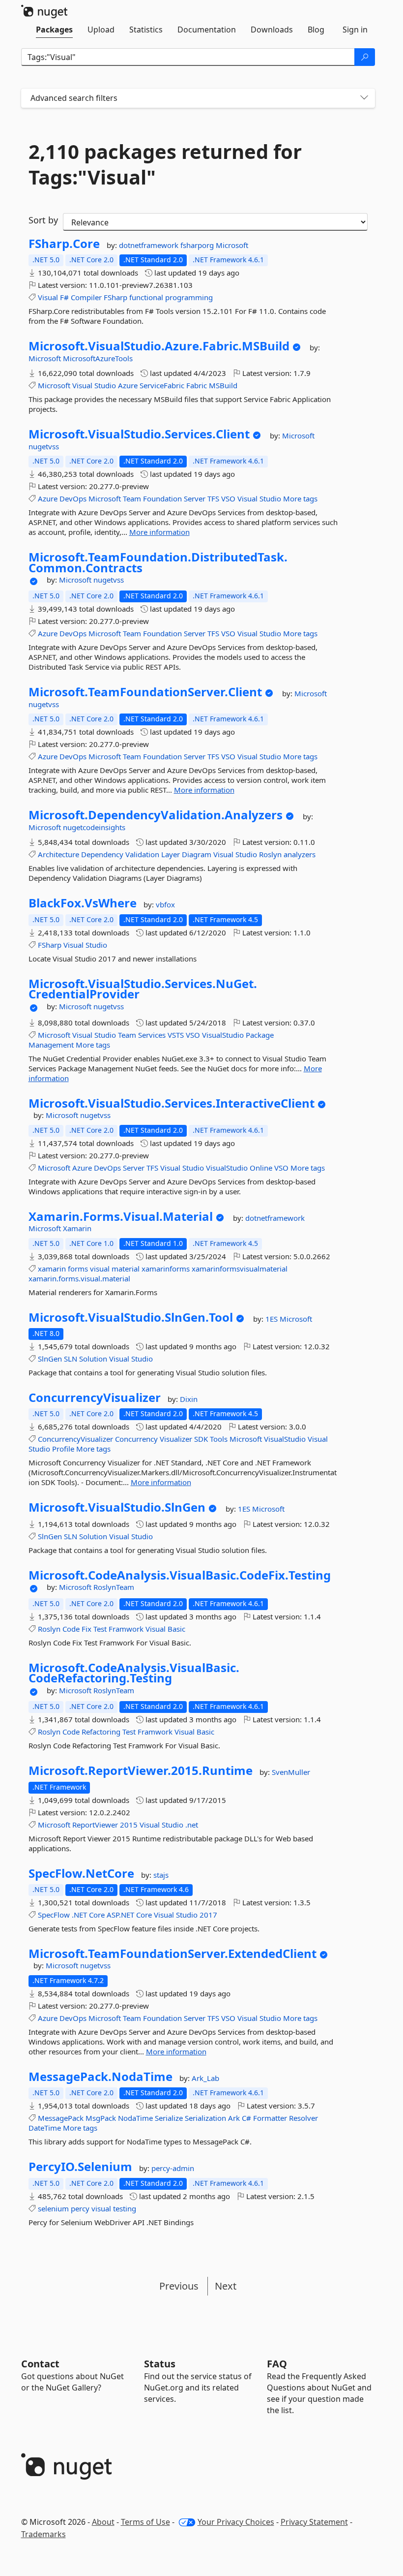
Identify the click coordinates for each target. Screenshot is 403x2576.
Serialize (169, 2118)
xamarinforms (166, 1269)
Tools (219, 1439)
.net (192, 1825)
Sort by (43, 220)
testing (125, 2208)
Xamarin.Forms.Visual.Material (121, 1216)
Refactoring (101, 1732)
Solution (93, 1359)
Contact (40, 2364)
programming (189, 297)
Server (195, 498)
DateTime (45, 2128)
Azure (128, 385)
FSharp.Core (64, 244)
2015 (129, 1825)
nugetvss (44, 446)
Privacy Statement (314, 2522)
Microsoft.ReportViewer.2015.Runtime (141, 1770)
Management (51, 1045)
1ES (273, 1319)
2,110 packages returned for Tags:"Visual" (165, 164)
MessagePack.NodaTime (101, 2077)
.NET (79, 1915)
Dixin (189, 1399)
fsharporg (198, 245)
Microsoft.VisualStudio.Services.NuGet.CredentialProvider (143, 989)
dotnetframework (150, 245)
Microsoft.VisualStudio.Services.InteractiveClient (172, 1103)
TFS (213, 498)
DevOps (73, 498)
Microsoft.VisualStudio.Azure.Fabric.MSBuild (159, 346)
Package (260, 1035)
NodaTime (135, 2118)
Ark (234, 2118)
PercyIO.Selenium (80, 2167)
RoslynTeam (114, 1587)
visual (100, 1269)
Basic (176, 1629)
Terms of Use (145, 2522)
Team (132, 498)
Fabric (197, 385)
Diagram (197, 854)
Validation (142, 854)
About (103, 2522)
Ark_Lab (205, 2078)
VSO (228, 498)
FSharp (115, 297)
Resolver (303, 2118)
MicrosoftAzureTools (98, 358)
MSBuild (223, 385)
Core (97, 1915)
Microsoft (232, 245)
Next (226, 2286)
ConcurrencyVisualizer (95, 1397)
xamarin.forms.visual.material (79, 1278)
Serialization (205, 2118)
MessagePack (61, 2118)
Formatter (270, 2118)
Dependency (102, 854)
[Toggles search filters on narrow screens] (364, 98)
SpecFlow (54, 1915)
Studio (105, 385)
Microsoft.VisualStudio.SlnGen (117, 1507)
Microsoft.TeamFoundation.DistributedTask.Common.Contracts (158, 562)
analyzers (300, 854)
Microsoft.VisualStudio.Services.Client (139, 434)
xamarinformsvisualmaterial (240, 1269)
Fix (86, 1629)
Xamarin (77, 1228)
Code (71, 1629)
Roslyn (270, 854)
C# (246, 2118)
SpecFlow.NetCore (81, 1873)
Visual (48, 297)
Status (160, 2364)
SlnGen (50, 1359)
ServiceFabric (162, 385)
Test (100, 1629)
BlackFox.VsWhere (83, 903)
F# (64, 297)
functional (146, 297)
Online (261, 1168)
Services (152, 1035)
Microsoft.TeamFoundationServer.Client (145, 692)
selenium (53, 2208)
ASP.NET (120, 1915)
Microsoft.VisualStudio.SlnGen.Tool (131, 1317)
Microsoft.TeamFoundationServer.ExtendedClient (173, 1954)
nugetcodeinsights (94, 827)
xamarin (52, 1269)
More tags (300, 498)
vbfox (165, 904)
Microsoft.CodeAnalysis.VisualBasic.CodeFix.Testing (180, 1575)
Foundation (162, 498)
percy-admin (173, 2168)
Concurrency (136, 1439)
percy (80, 2208)
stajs (161, 1875)
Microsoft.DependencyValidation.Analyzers (156, 815)
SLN (71, 1359)
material (126, 1269)
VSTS (176, 1035)
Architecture (58, 854)
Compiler (86, 297)
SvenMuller (291, 1772)
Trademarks (43, 2534)
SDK (201, 1439)
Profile (63, 1449)
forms (78, 1269)
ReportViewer (95, 1825)
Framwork (126, 1629)
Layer (171, 854)
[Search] (365, 57)
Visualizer (176, 1439)
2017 (208, 1915)
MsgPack (101, 2118)
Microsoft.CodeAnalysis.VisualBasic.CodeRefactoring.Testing (134, 1673)
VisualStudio (223, 1035)
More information (159, 532)
